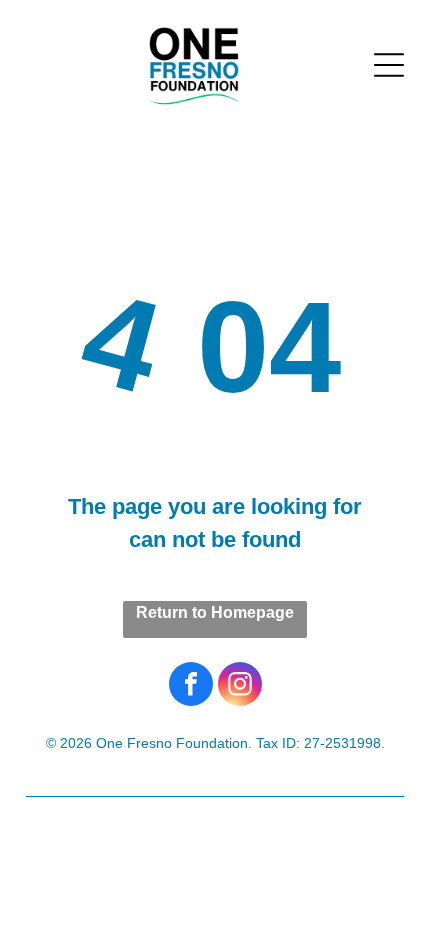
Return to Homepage (215, 612)
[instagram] (240, 686)
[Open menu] (389, 65)
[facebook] (191, 686)
